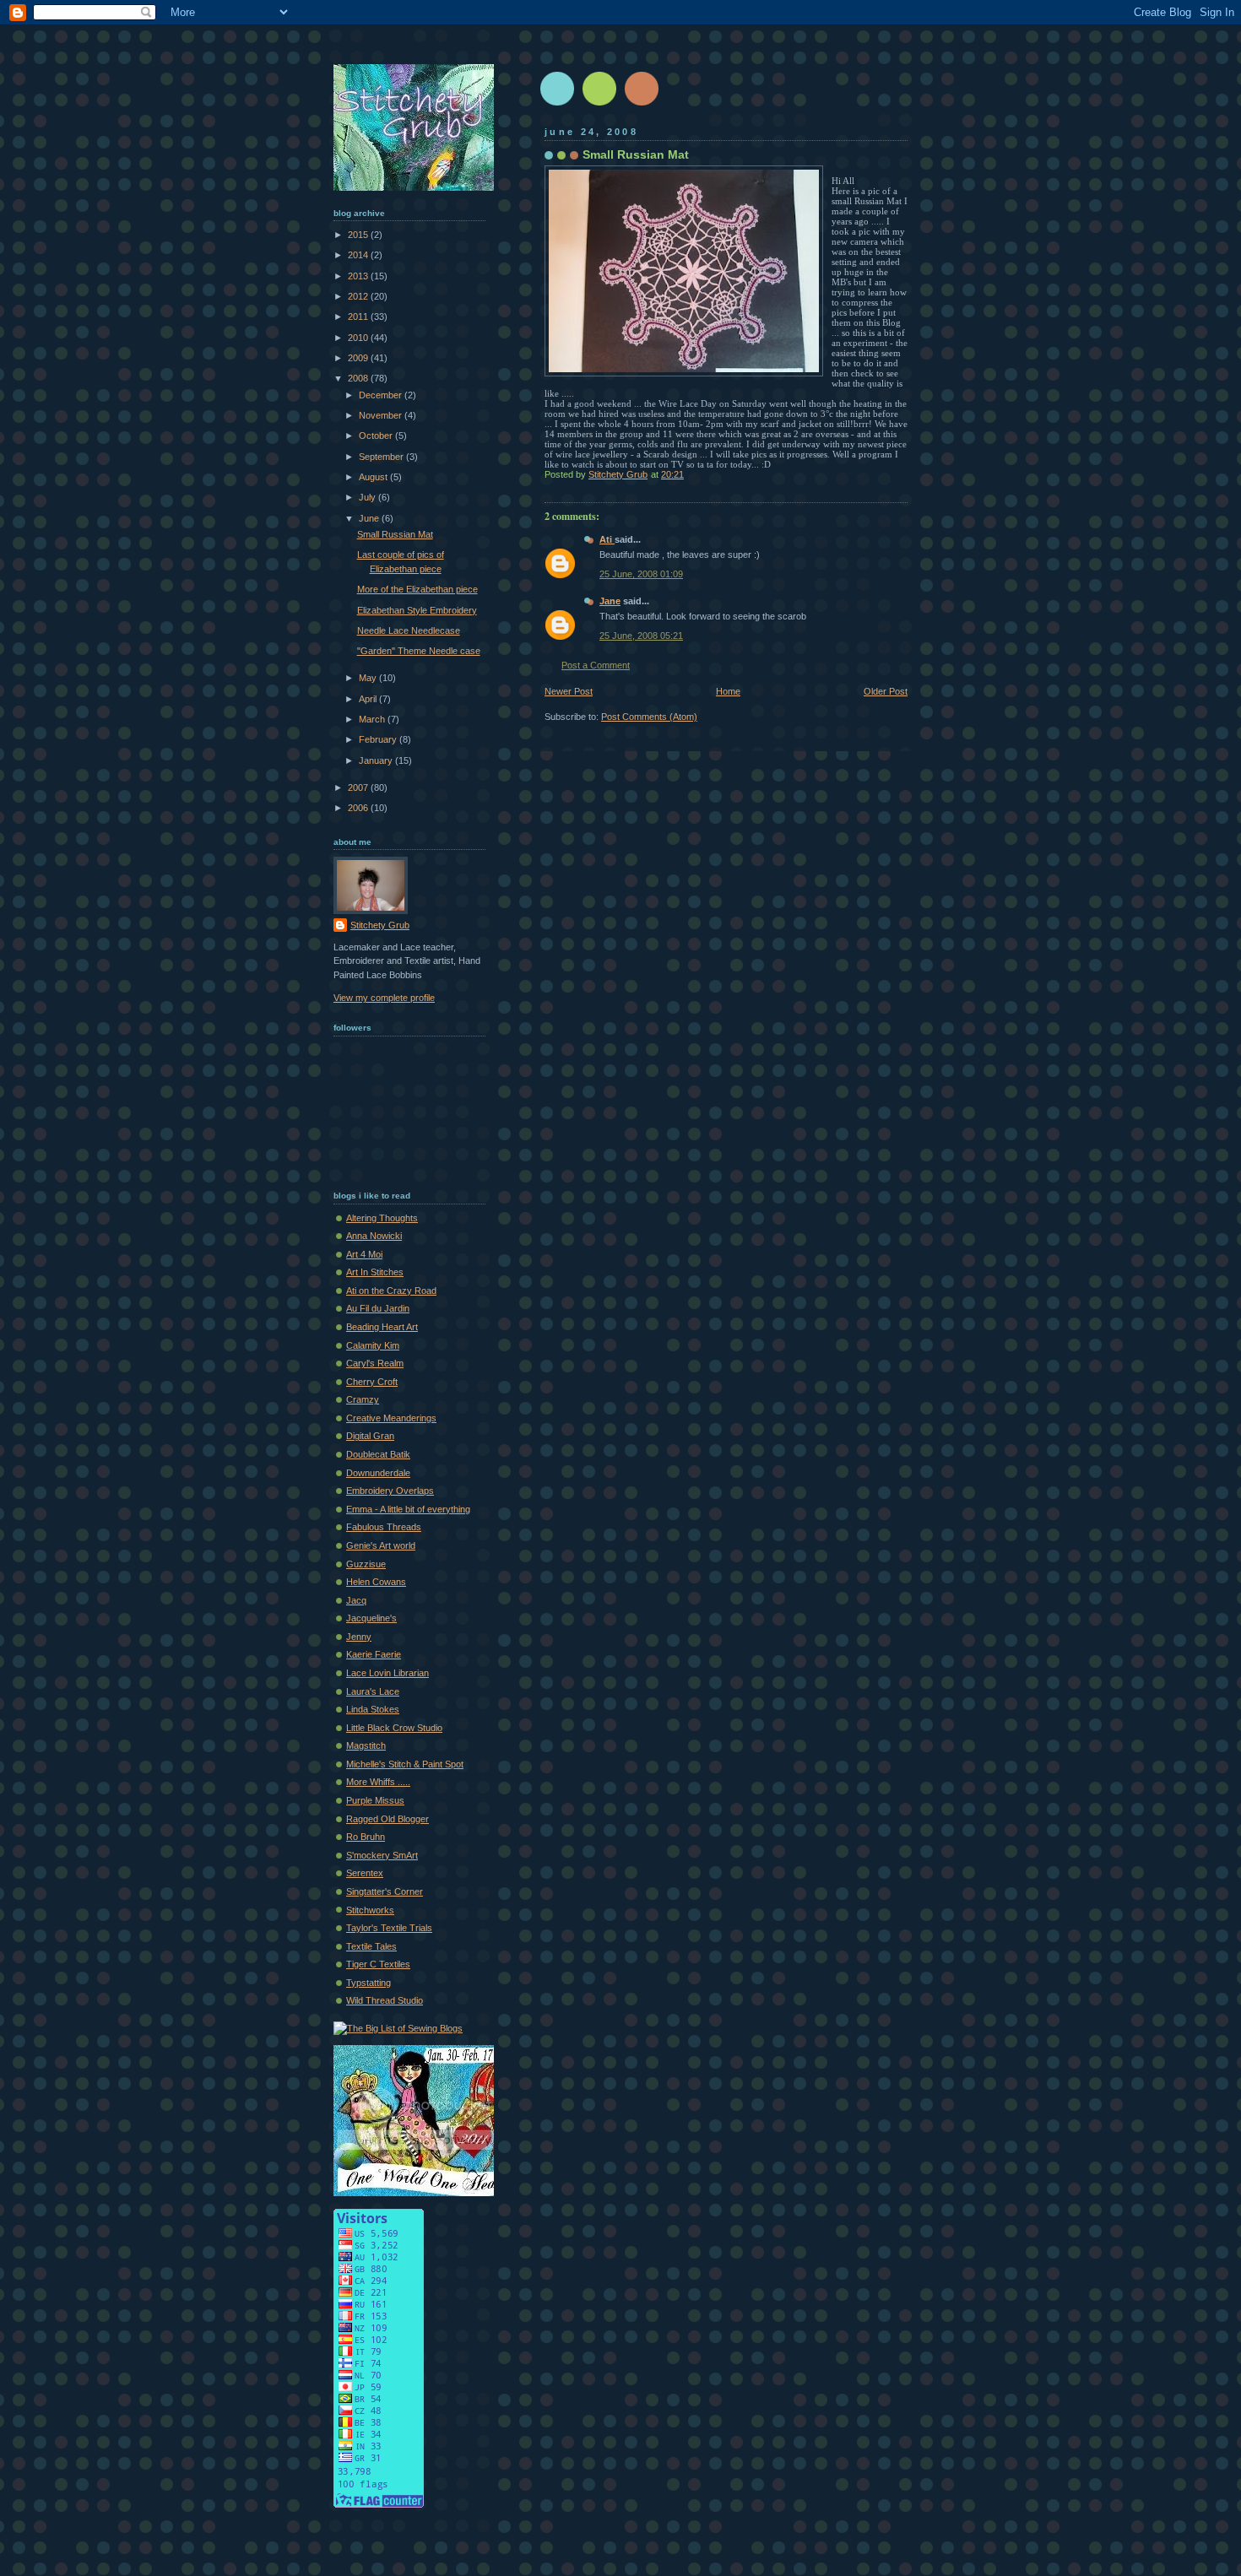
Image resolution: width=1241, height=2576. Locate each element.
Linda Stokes (373, 1709)
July (369, 497)
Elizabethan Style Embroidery (417, 610)
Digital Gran (370, 1436)
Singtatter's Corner (385, 1891)
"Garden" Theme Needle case (419, 651)
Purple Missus (375, 1800)
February (379, 739)
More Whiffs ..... (378, 1782)
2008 (359, 378)
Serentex (365, 1873)
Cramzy (363, 1399)
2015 (359, 235)
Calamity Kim (373, 1345)
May (369, 678)
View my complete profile (384, 998)
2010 (359, 338)
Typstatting (369, 1983)
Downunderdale (378, 1473)
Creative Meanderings (391, 1418)
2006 (359, 808)
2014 (359, 255)
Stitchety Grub (380, 925)
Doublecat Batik (378, 1454)
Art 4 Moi (364, 1254)
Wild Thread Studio (385, 2000)
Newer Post (569, 691)
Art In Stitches (375, 1272)
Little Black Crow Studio (394, 1728)
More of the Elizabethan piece (417, 589)
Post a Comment (596, 665)
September (382, 457)
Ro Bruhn (366, 1837)
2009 (359, 358)
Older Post (886, 691)
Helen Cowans (376, 1582)
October (377, 436)
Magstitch (366, 1745)
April (369, 699)
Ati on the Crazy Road (391, 1291)
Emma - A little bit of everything (408, 1509)
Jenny (359, 1637)
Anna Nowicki (374, 1236)
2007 (359, 787)
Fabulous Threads (384, 1527)
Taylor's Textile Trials (389, 1928)
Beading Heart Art (382, 1327)
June (370, 518)
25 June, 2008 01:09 (641, 574)
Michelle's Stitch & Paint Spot (405, 1764)
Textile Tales (371, 1946)
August (374, 477)
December (382, 395)
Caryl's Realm (375, 1363)
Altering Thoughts (382, 1218)
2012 (359, 296)
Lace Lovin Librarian (387, 1673)
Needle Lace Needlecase (409, 630)
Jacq (356, 1600)
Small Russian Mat (395, 534)
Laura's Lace (373, 1691)
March (373, 719)
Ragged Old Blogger (387, 1819)
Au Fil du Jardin (378, 1308)
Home (728, 691)
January (377, 760)
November (382, 415)
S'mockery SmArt (382, 1855)
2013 (359, 276)
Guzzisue (366, 1564)
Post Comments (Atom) (649, 717)
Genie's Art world (381, 1545)
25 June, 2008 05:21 (641, 636)
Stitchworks (370, 1910)
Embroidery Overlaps (390, 1491)
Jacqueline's (371, 1618)
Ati (607, 539)
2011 (359, 317)
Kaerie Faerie (374, 1654)
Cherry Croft (372, 1382)
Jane (610, 601)
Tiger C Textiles (378, 1964)
